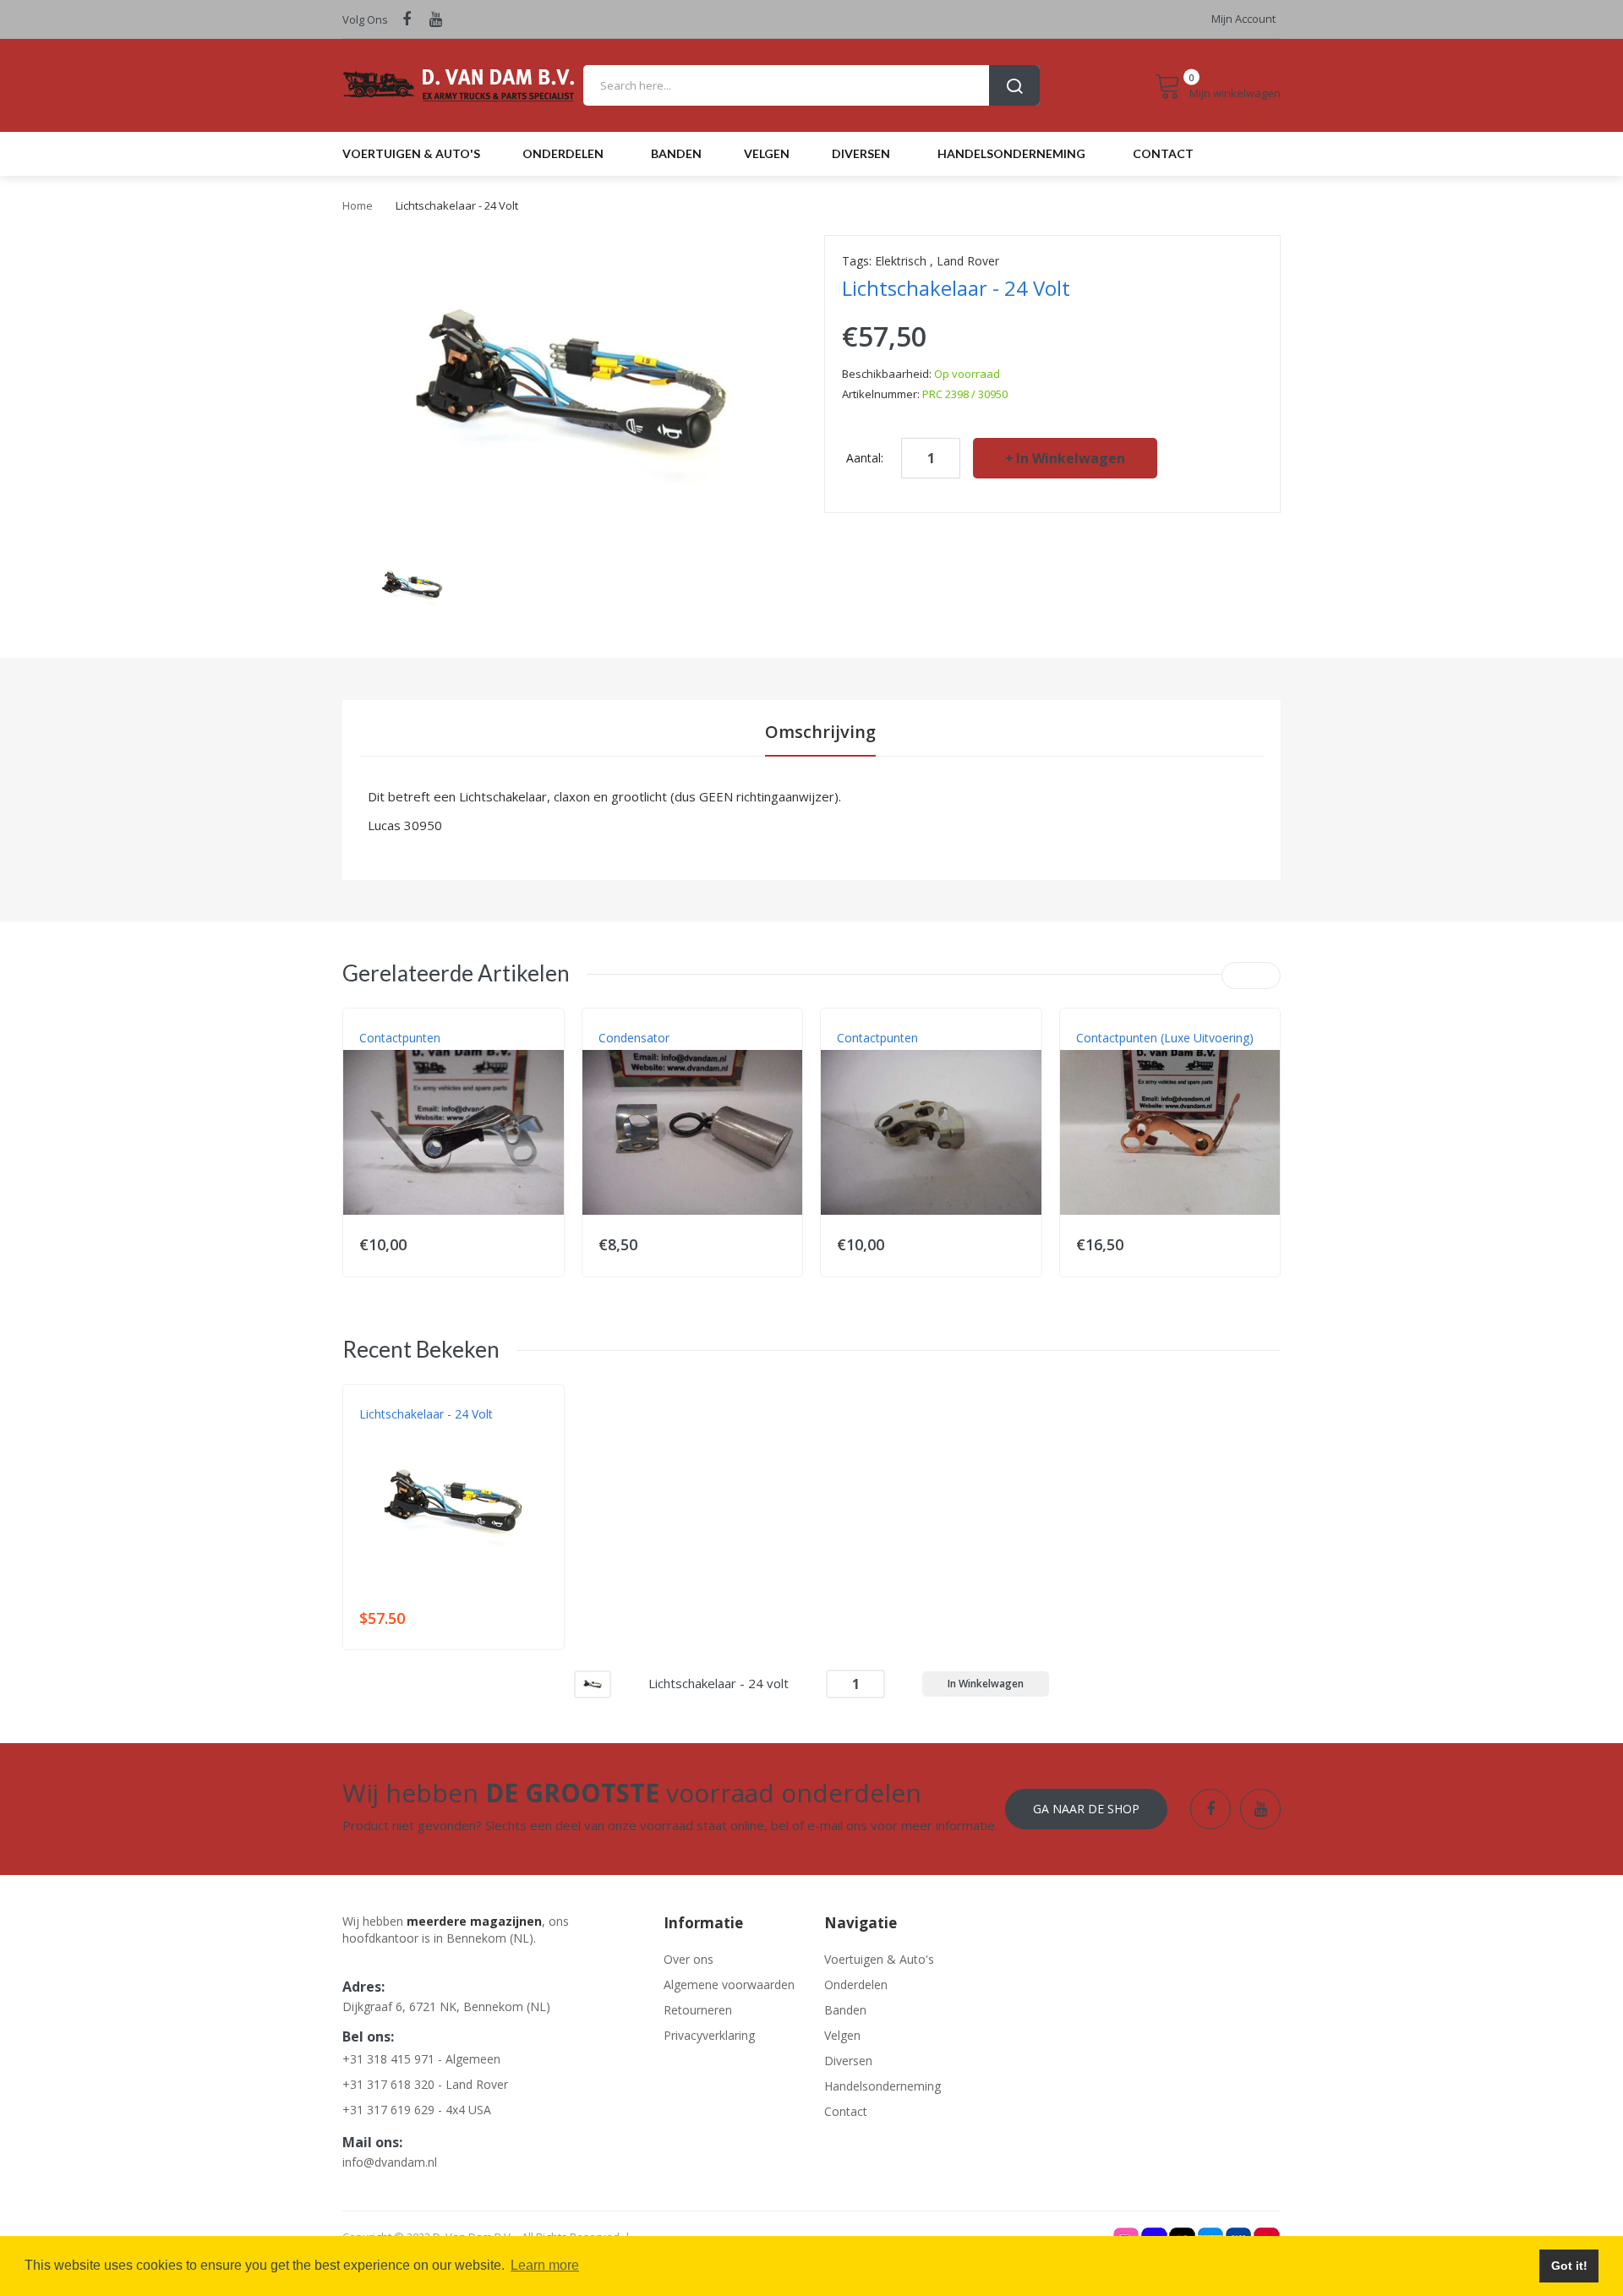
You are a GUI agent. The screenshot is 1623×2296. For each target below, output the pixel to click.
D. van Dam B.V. (399, 1431)
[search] (811, 85)
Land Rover (968, 261)
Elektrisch (901, 261)
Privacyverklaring (709, 2035)
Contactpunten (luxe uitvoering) (1165, 1038)
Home (358, 205)
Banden (845, 2010)
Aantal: (865, 458)
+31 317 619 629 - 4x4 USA (417, 2110)
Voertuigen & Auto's (879, 1959)
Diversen (848, 2061)
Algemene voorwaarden (729, 1984)
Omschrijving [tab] (820, 732)
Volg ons (365, 19)
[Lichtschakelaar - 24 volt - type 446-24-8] (412, 585)
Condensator (634, 1038)
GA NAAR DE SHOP (1086, 1809)
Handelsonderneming (883, 2086)
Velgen (842, 2035)
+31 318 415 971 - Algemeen (421, 2059)
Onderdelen (856, 1984)
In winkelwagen (1071, 458)
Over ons (689, 1959)
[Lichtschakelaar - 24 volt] (593, 1683)
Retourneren (698, 2010)
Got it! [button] (1569, 2266)
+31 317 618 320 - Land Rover (425, 2084)
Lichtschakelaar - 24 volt (426, 1414)
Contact (846, 2111)
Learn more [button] (545, 2265)
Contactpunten (400, 1038)
